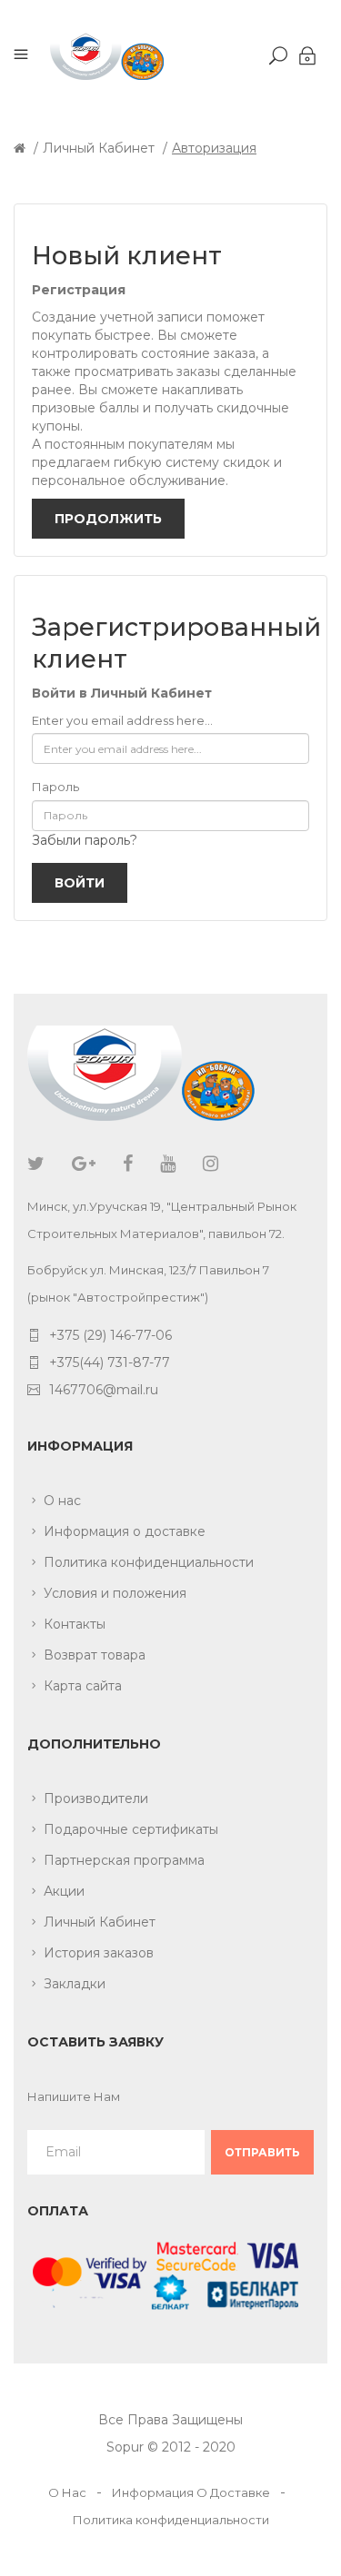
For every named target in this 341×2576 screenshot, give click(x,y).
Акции (64, 1891)
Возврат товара (95, 1655)
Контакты (75, 1624)
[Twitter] (36, 1164)
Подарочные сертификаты (131, 1829)
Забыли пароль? (85, 840)
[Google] (84, 1164)
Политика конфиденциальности (149, 1562)
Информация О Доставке (191, 2492)
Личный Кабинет (99, 148)
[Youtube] (168, 1164)
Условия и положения (115, 1593)
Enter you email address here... (122, 720)
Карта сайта (83, 1686)
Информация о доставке (125, 1531)
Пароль (55, 787)
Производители (96, 1798)
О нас (62, 1501)
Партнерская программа (124, 1860)
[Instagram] (211, 1164)
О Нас (67, 2492)
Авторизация (214, 148)
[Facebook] (128, 1164)
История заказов (99, 1953)
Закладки (75, 1984)
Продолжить (108, 519)
